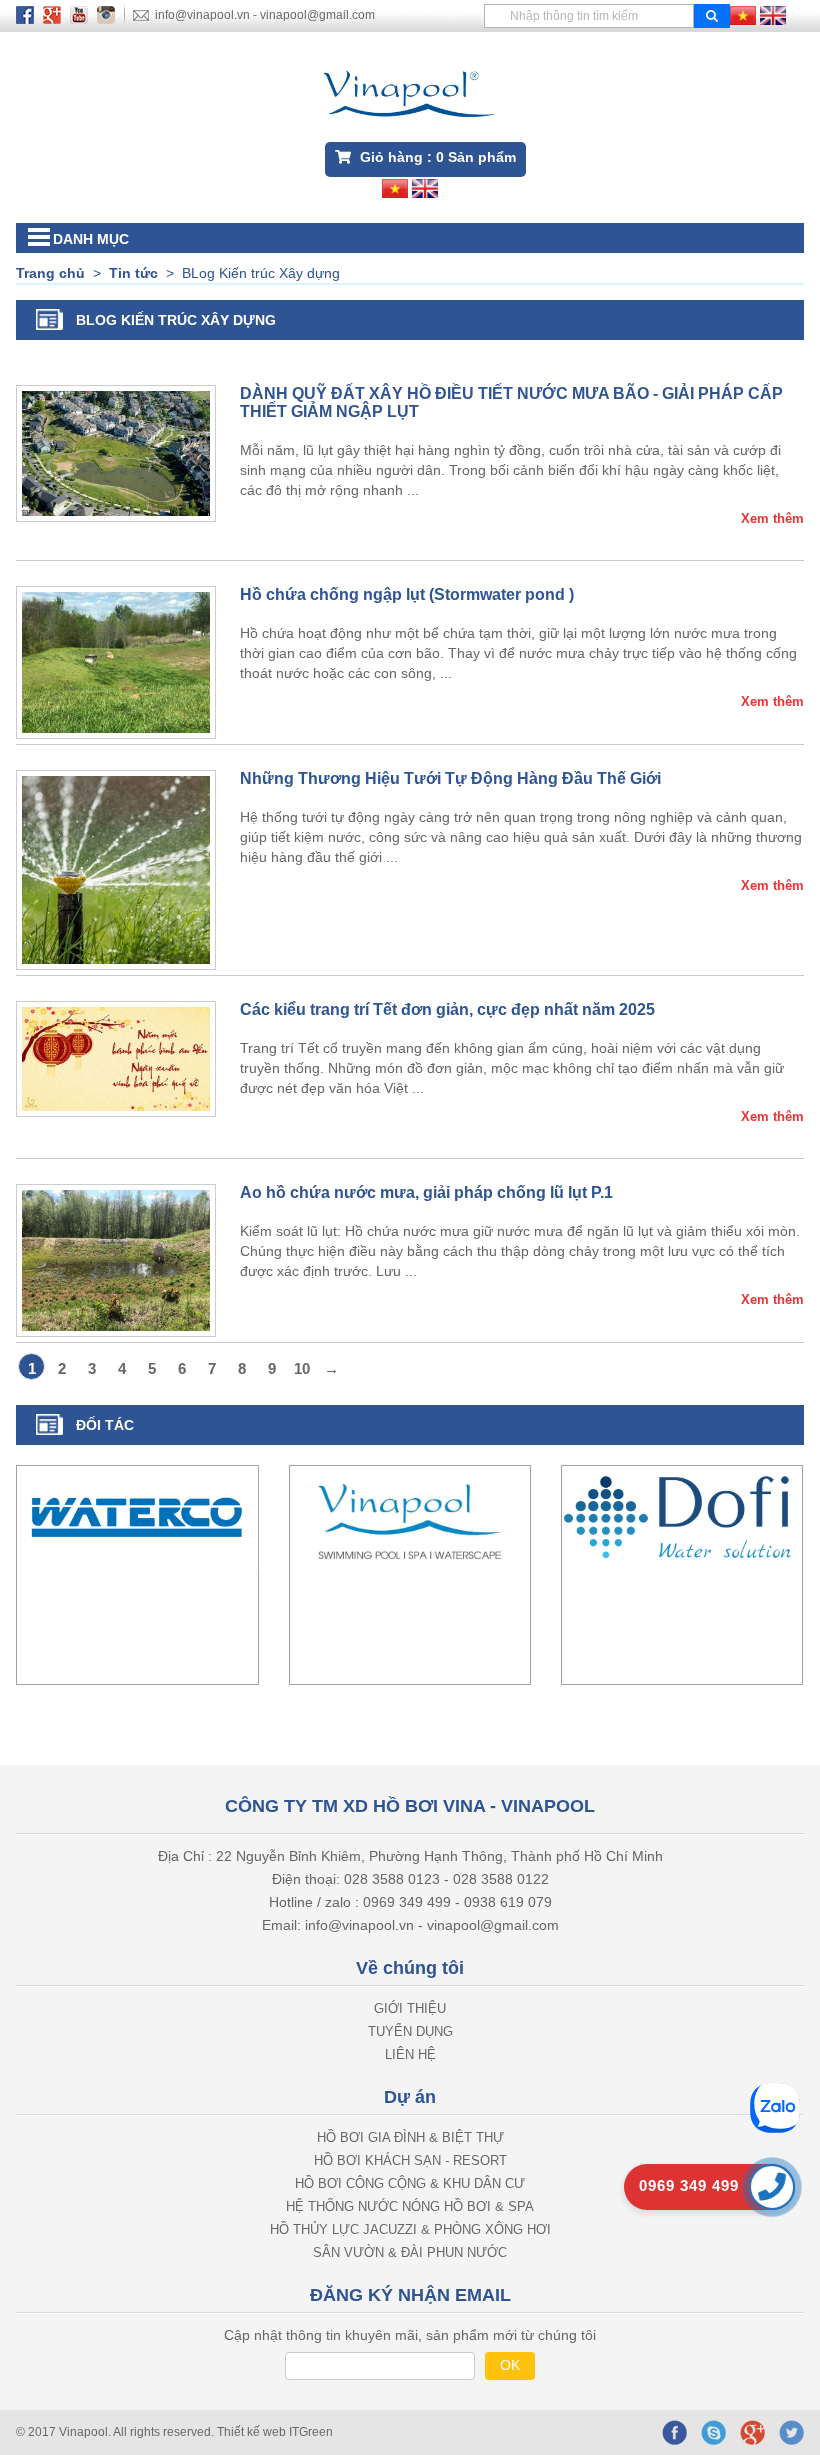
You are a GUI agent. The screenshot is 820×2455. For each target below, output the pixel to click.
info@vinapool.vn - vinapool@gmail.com (265, 15)
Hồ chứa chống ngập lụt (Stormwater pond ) (407, 594)
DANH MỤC (91, 239)
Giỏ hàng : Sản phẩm (436, 157)
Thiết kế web (253, 2432)
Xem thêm (772, 518)
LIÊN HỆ (410, 2054)
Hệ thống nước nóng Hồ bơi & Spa (410, 2206)
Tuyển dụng (410, 2031)
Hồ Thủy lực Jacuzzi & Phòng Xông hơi (410, 2229)
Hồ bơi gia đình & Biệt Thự (410, 2137)
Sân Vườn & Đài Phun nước (410, 2252)
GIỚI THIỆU (410, 2008)
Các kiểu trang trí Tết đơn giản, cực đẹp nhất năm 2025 (447, 1009)
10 (302, 1368)
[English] (773, 14)
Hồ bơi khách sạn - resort (410, 2160)
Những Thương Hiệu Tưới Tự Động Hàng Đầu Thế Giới (450, 778)
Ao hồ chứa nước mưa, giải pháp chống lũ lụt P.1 (426, 1192)
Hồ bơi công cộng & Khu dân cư (410, 2183)
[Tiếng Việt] (743, 14)
